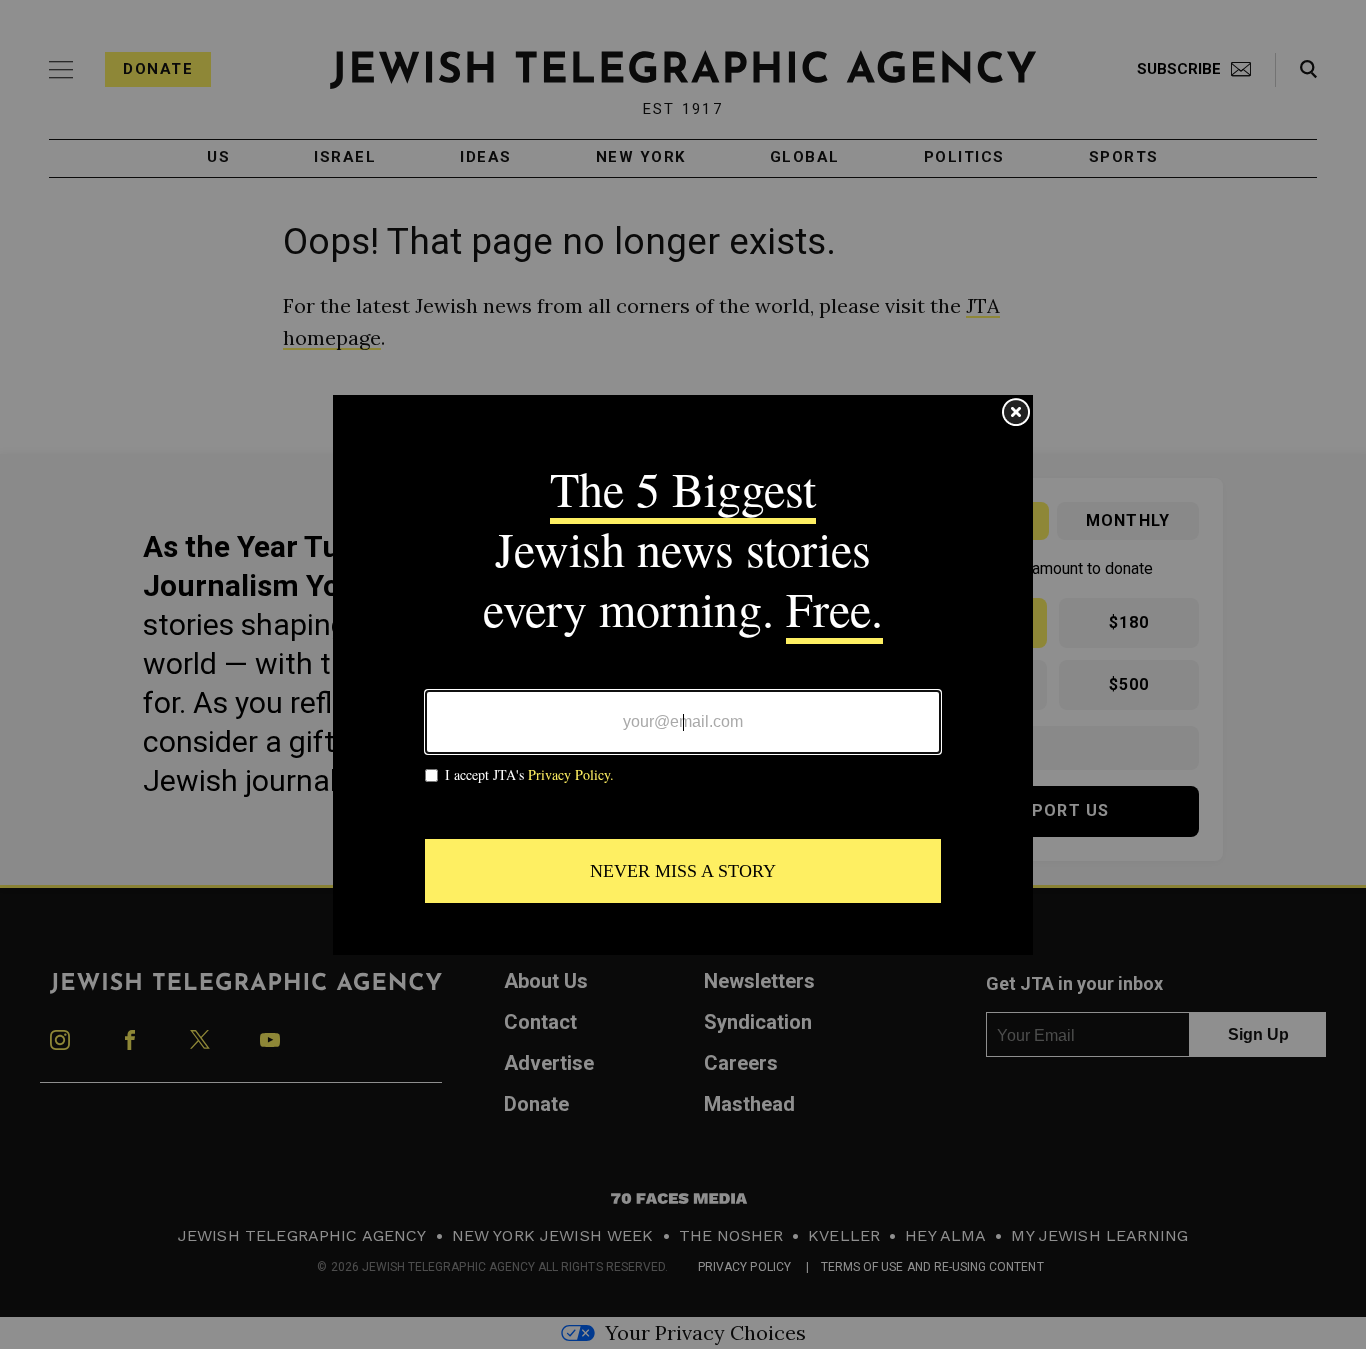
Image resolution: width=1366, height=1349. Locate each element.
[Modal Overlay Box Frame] (683, 675)
